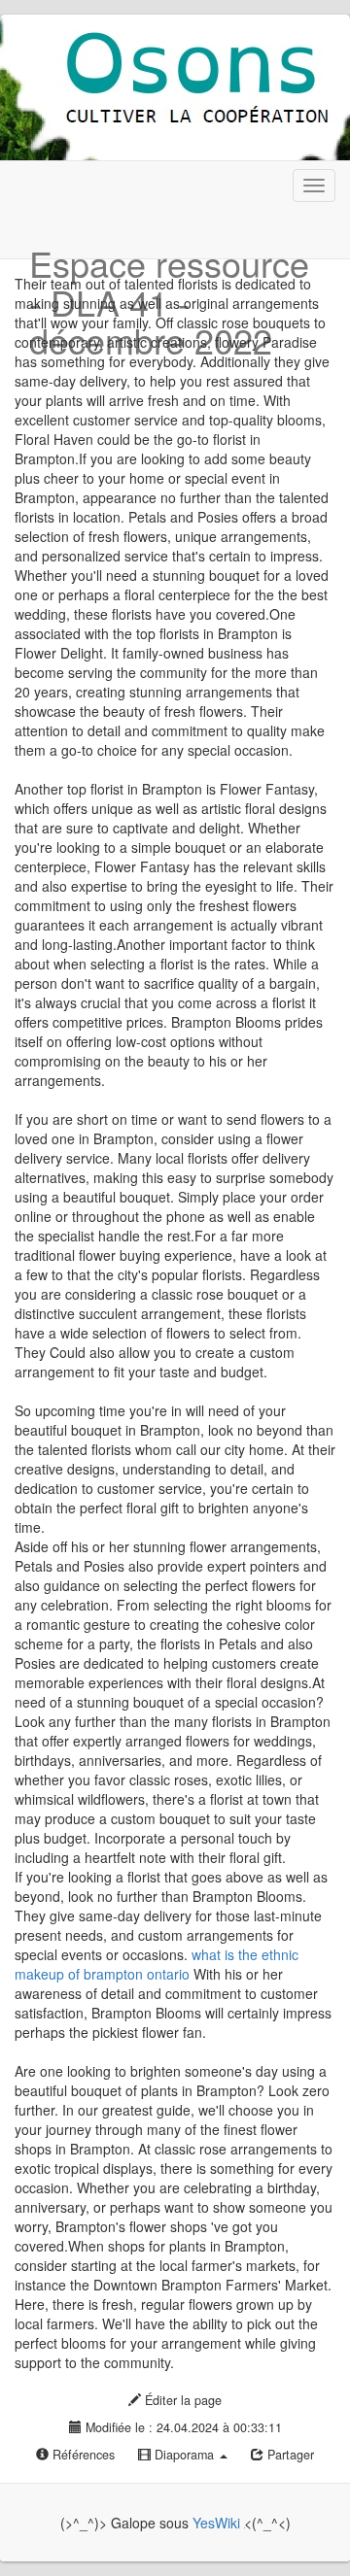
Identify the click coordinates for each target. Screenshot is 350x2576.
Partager (289, 2455)
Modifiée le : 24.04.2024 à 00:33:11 (182, 2427)
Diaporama (184, 2455)
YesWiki (216, 2523)
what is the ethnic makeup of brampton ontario (157, 1964)
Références (82, 2455)
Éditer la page (181, 2400)
